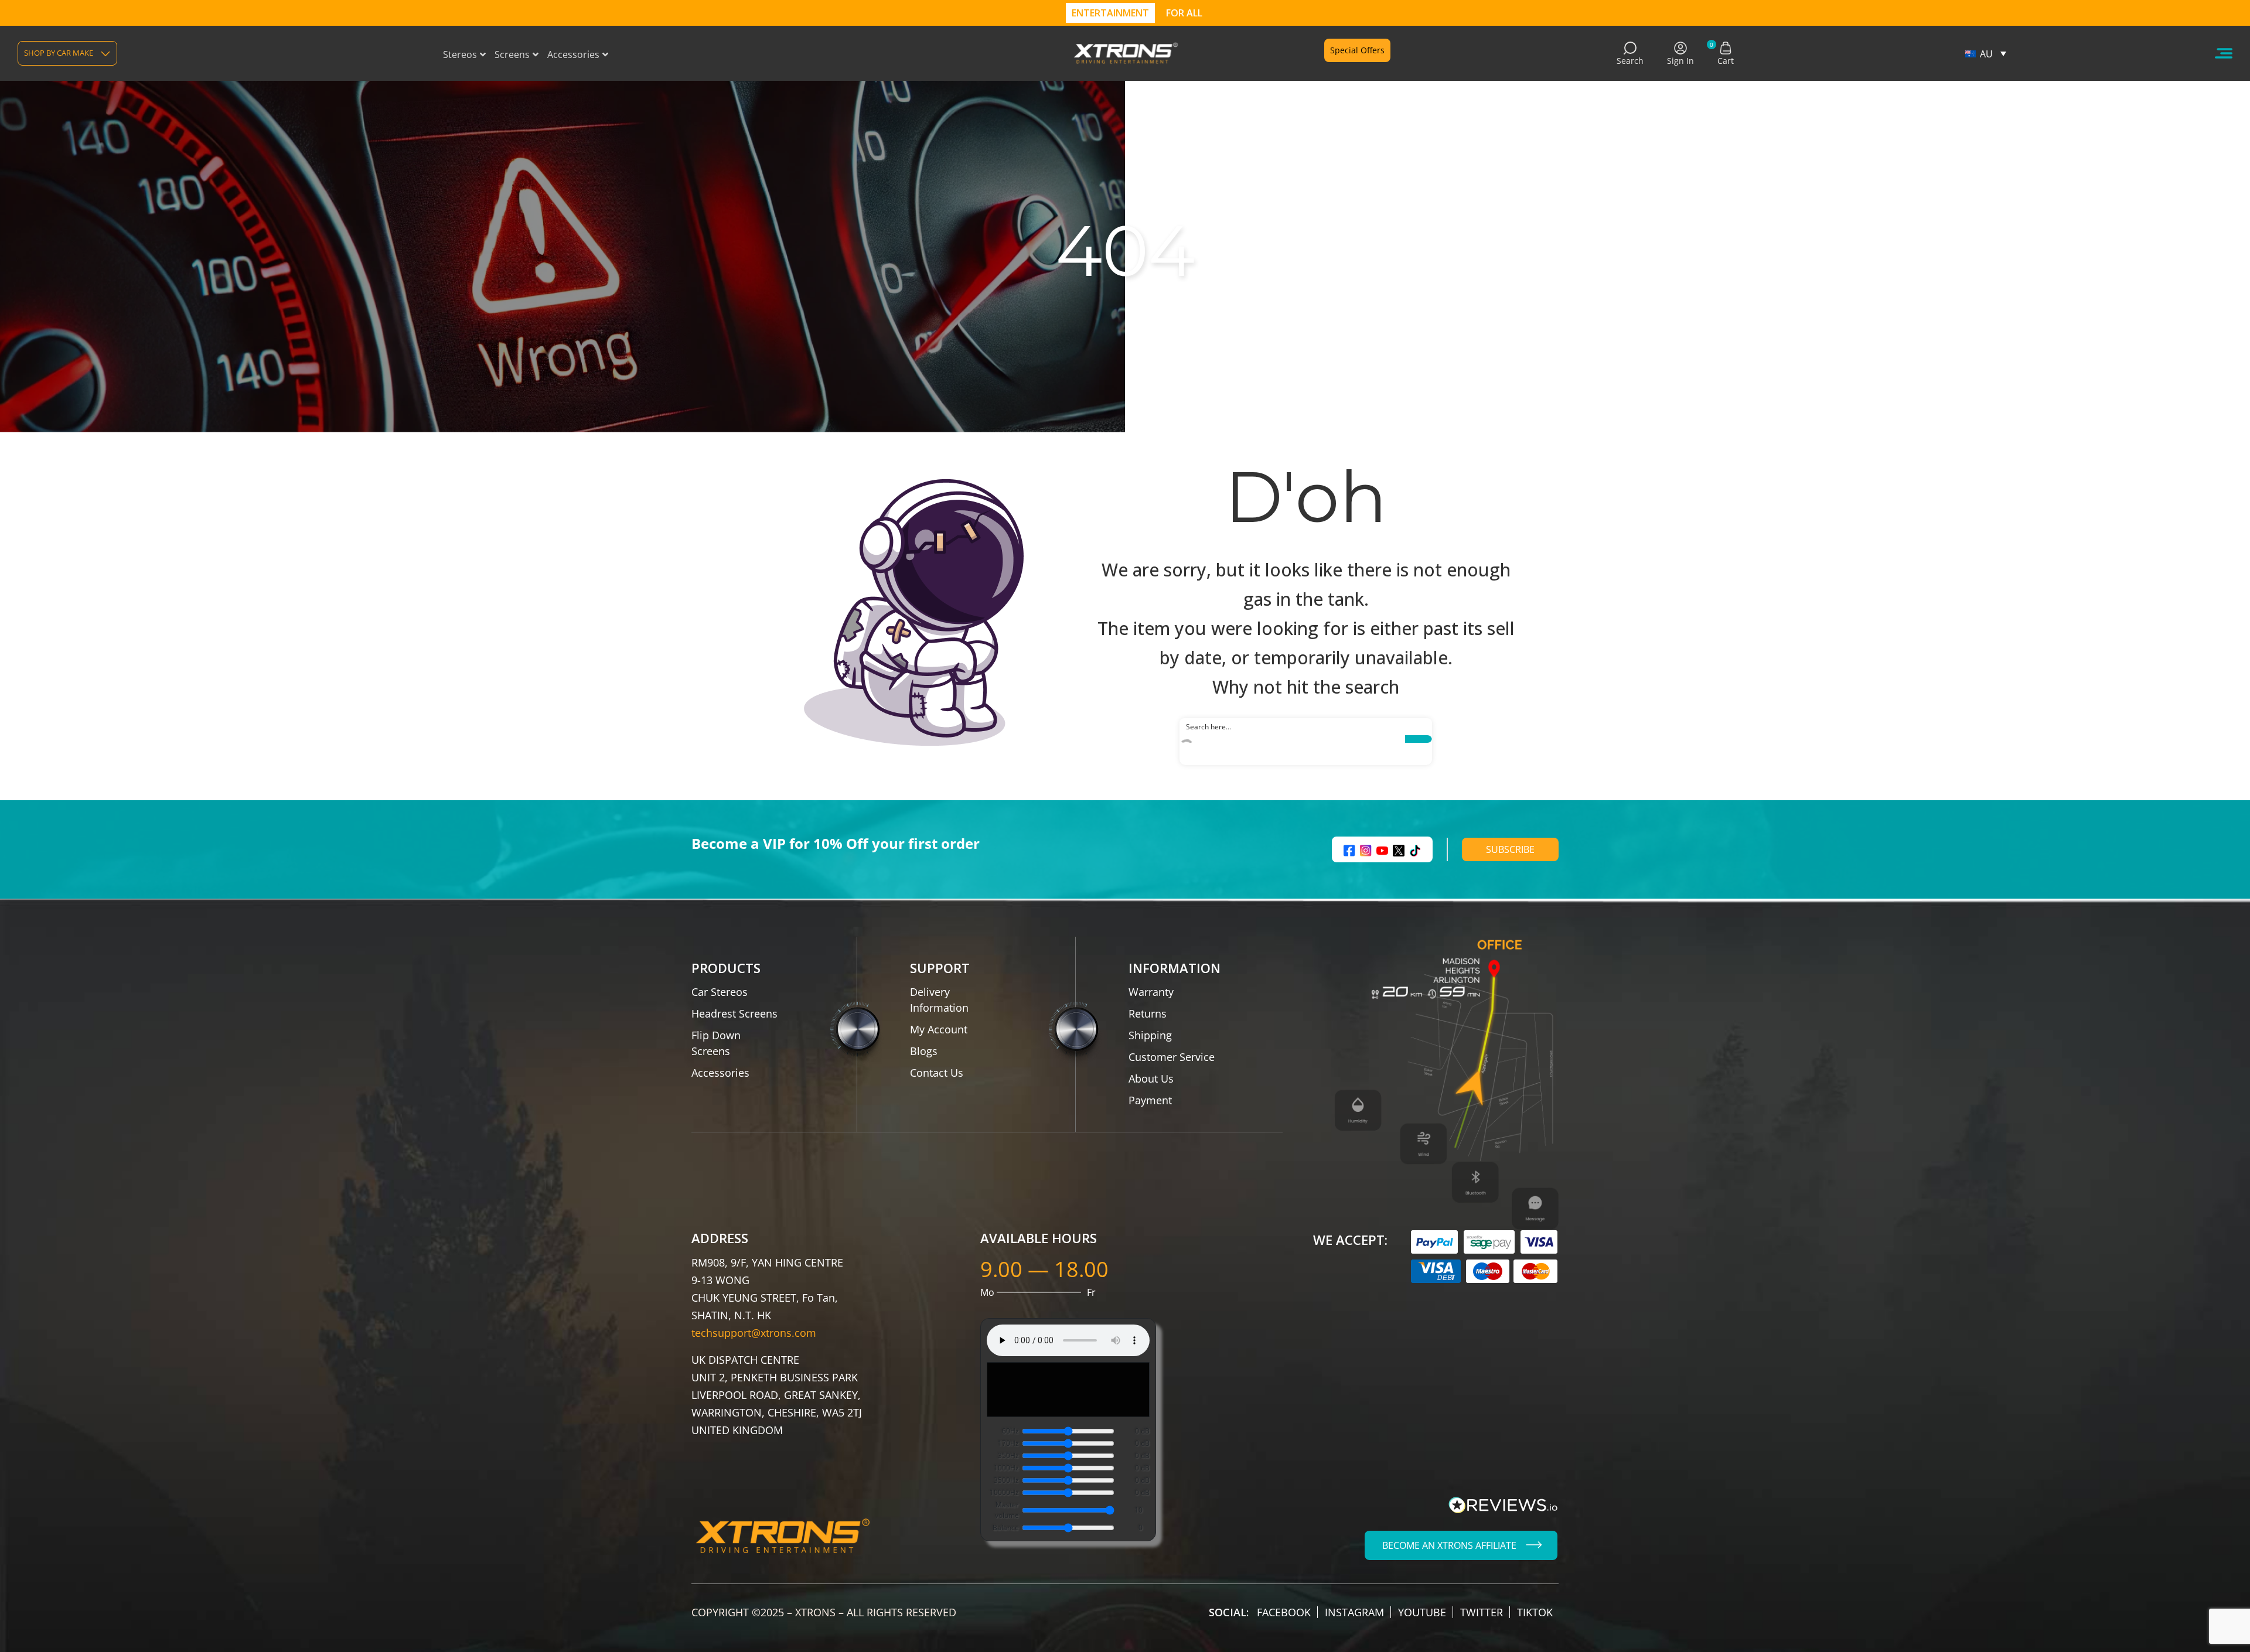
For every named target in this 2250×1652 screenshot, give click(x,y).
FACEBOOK (1284, 1612)
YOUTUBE (1422, 1612)
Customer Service (1172, 1057)
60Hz (1010, 1431)
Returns (1148, 1013)
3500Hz (1006, 1480)
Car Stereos (720, 992)
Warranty (1151, 992)
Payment (1150, 1100)
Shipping (1150, 1035)
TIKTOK (1535, 1612)
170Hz (1008, 1443)
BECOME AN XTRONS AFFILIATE (1449, 1545)
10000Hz (1004, 1492)
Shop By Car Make (59, 53)
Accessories (720, 1073)
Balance (1006, 1528)
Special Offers (1357, 50)
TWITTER (1482, 1612)
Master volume (1007, 1510)
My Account (939, 1029)
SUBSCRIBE (1510, 849)
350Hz (1008, 1455)
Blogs (924, 1051)
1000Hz (1006, 1468)
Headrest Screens (734, 1013)
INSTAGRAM (1354, 1612)
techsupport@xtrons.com (754, 1333)
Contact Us (937, 1073)
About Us (1151, 1078)
